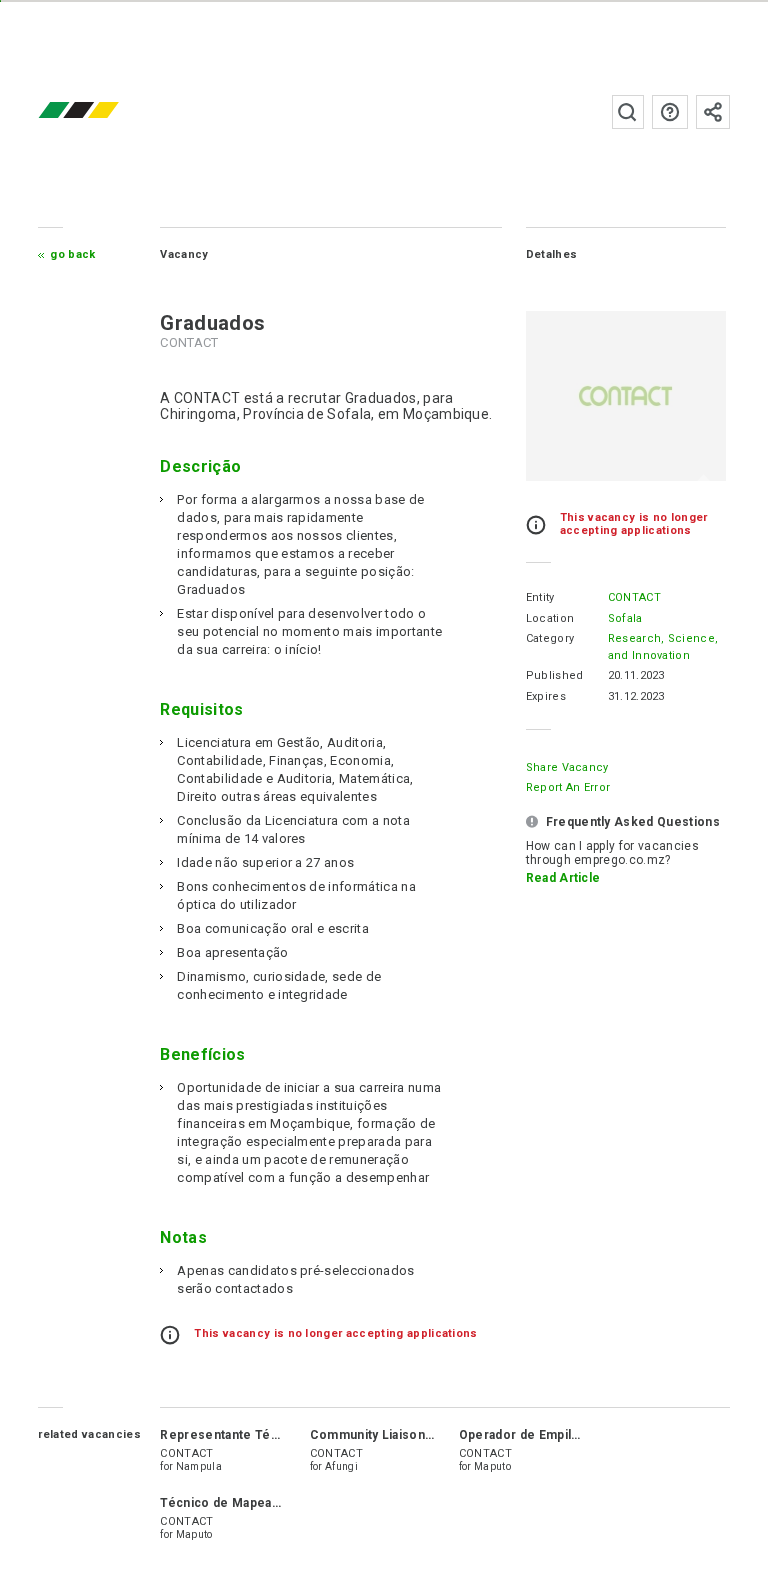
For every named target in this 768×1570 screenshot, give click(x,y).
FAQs (670, 112)
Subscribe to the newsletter (713, 112)
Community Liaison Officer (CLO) (410, 1435)
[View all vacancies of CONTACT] (626, 396)
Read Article (563, 878)
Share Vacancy (567, 767)
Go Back (72, 254)
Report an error (568, 787)
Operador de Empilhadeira (537, 1435)
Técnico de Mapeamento (235, 1503)
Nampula (199, 1466)
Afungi (341, 1466)
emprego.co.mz (108, 111)
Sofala (625, 618)
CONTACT (634, 597)
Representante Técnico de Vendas (265, 1435)
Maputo (492, 1466)
